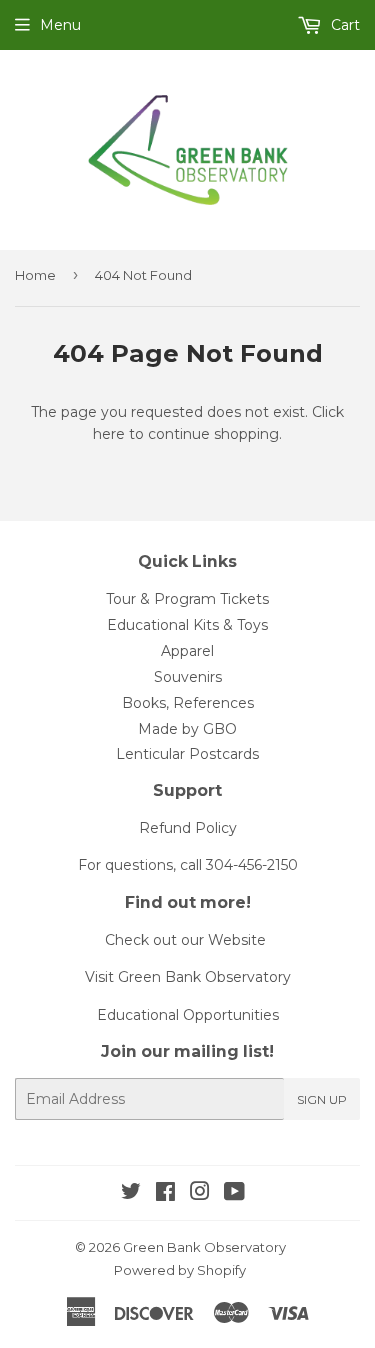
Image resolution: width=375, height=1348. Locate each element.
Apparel (187, 651)
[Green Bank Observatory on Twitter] (131, 1194)
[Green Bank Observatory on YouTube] (234, 1194)
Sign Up (322, 1099)
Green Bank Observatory (204, 1247)
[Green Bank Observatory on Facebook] (165, 1194)
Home (35, 275)
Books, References (188, 703)
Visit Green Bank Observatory (188, 977)
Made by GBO (187, 729)
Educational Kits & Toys (187, 625)
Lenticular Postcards (187, 754)
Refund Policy (188, 828)
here (109, 434)
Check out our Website (185, 940)
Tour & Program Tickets (187, 599)
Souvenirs (188, 677)
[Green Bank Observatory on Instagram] (200, 1194)
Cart (343, 25)
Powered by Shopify (180, 1270)
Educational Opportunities (188, 1015)
